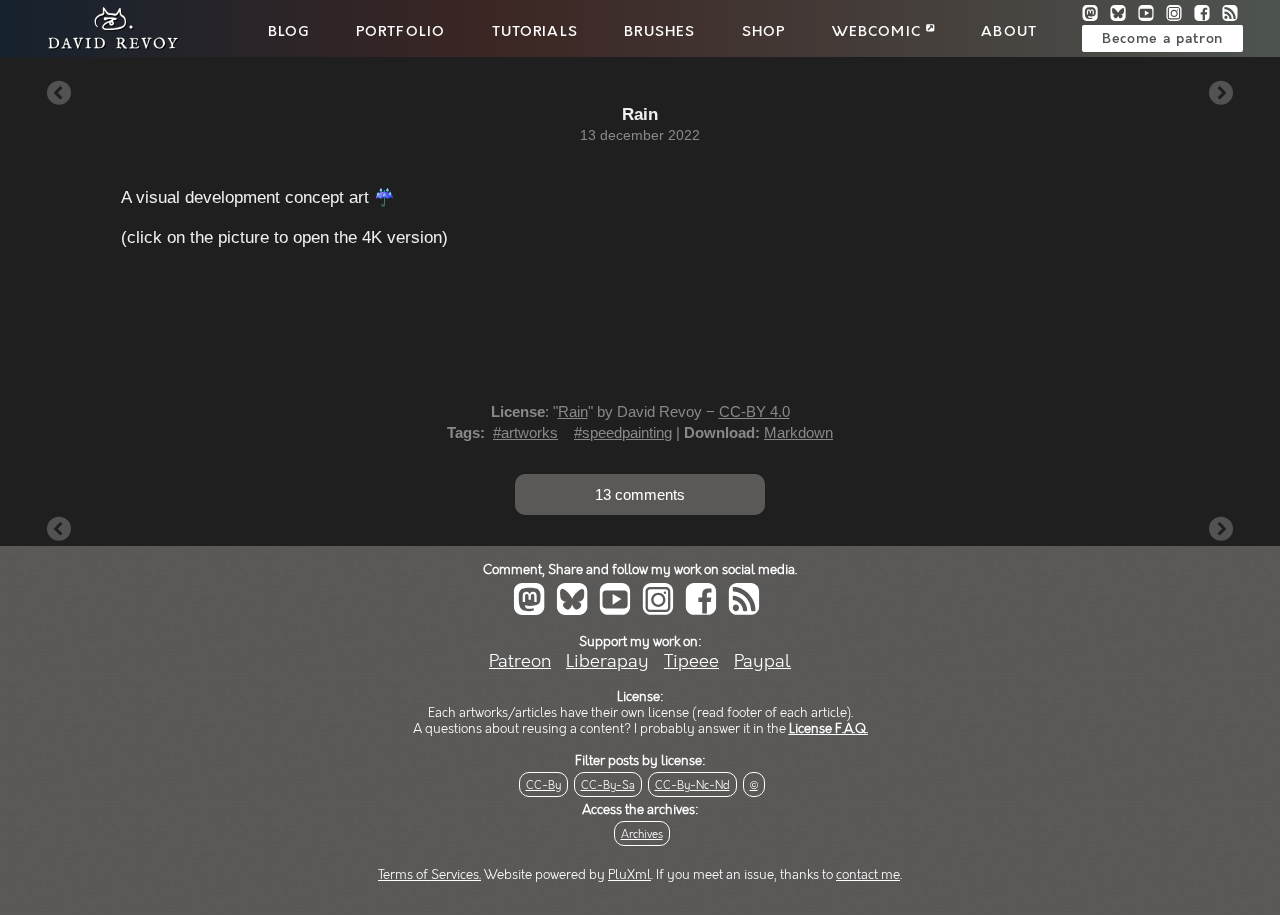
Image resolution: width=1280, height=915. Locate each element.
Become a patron (1162, 39)
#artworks (525, 432)
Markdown (798, 432)
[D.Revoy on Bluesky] (1124, 15)
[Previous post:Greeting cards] (59, 94)
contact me (868, 875)
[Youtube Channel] (1152, 15)
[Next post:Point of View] (1221, 94)
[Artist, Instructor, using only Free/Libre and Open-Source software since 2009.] (107, 46)
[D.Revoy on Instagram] (1180, 15)
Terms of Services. (429, 875)
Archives (642, 834)
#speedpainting (623, 432)
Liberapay (607, 661)
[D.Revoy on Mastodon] (1096, 15)
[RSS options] (1234, 15)
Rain (573, 411)
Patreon (520, 661)
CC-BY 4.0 (754, 411)
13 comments (640, 494)
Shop (764, 32)
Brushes (659, 32)
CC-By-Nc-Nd (692, 785)
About (1009, 32)
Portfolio (400, 32)
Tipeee (691, 661)
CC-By (543, 785)
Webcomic (879, 32)
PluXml (629, 875)
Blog (289, 32)
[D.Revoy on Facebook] (1208, 15)
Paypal (762, 661)
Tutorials (535, 32)
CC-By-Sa (608, 785)
